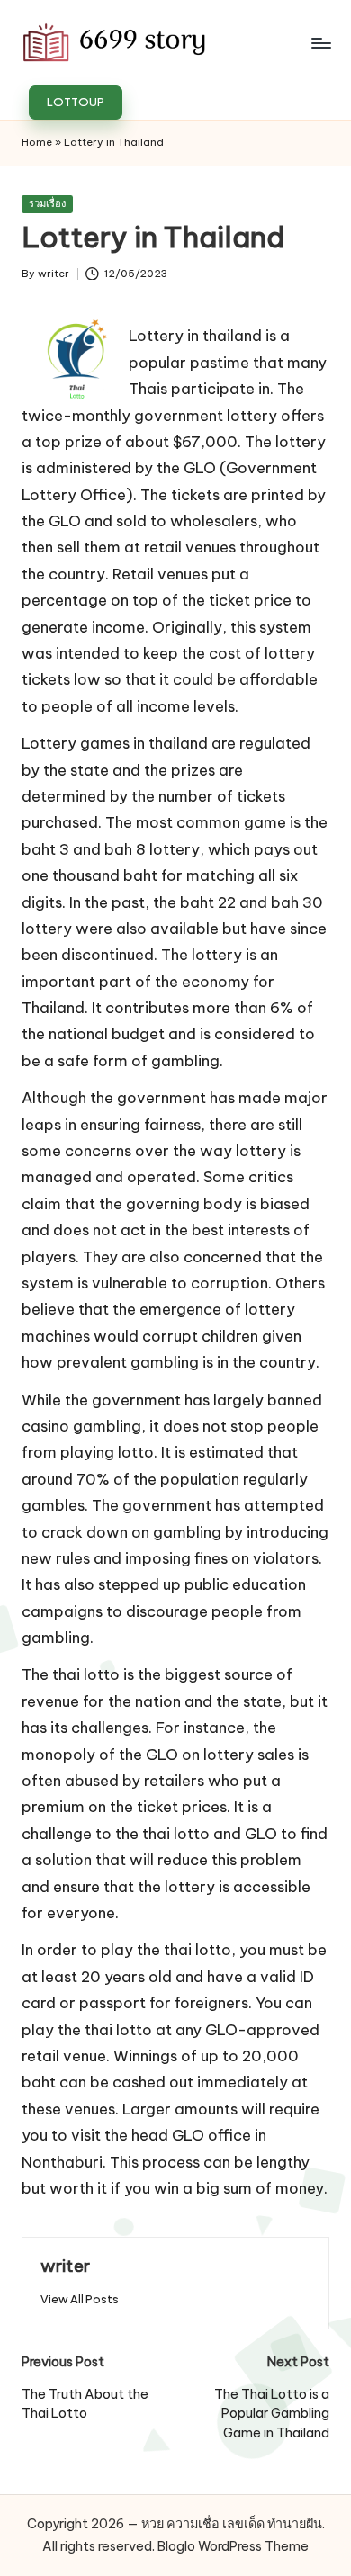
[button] (76, 103)
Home (37, 142)
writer (65, 2266)
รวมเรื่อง (47, 203)
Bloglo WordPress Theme (233, 2546)
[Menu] (320, 43)
